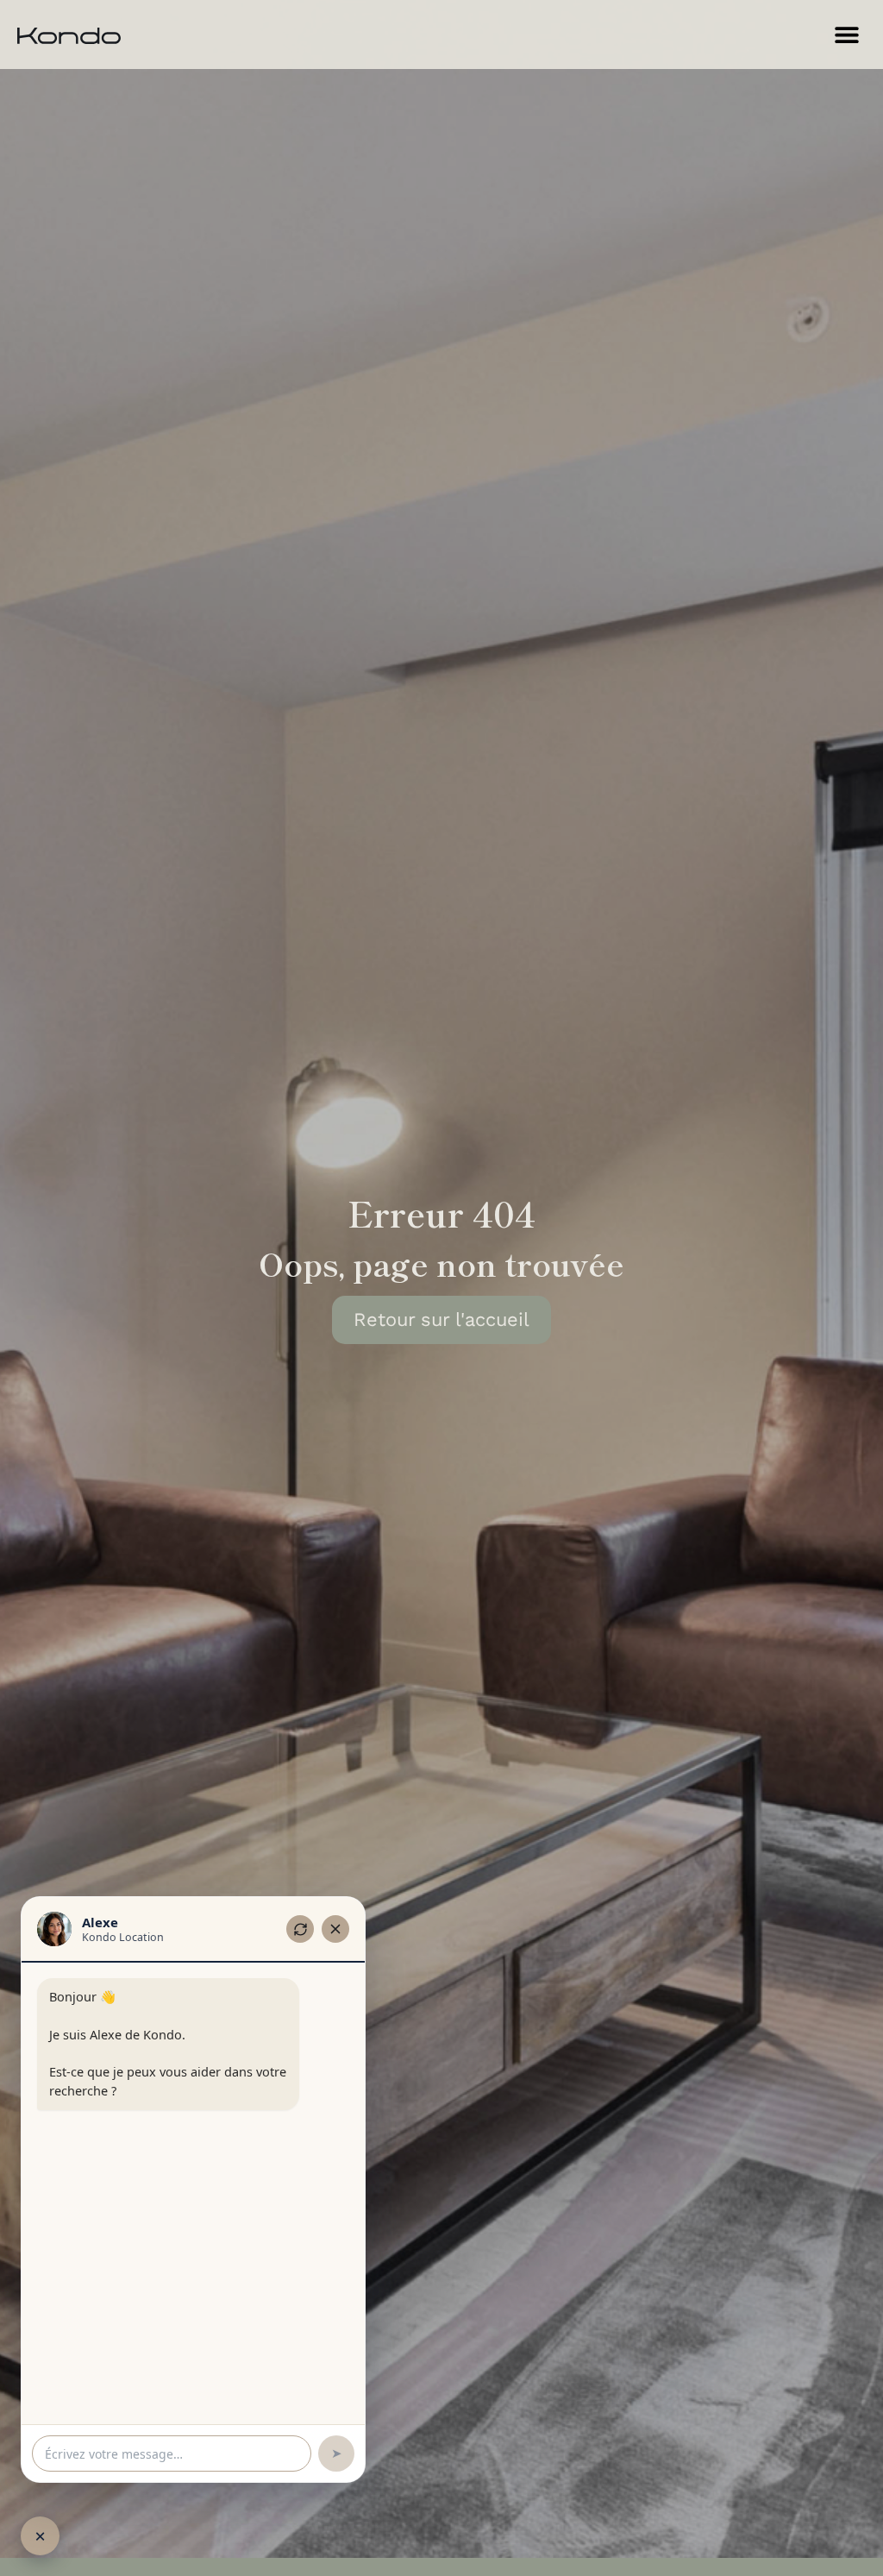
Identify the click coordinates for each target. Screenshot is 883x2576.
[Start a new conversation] (300, 1929)
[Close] (335, 1929)
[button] (846, 35)
